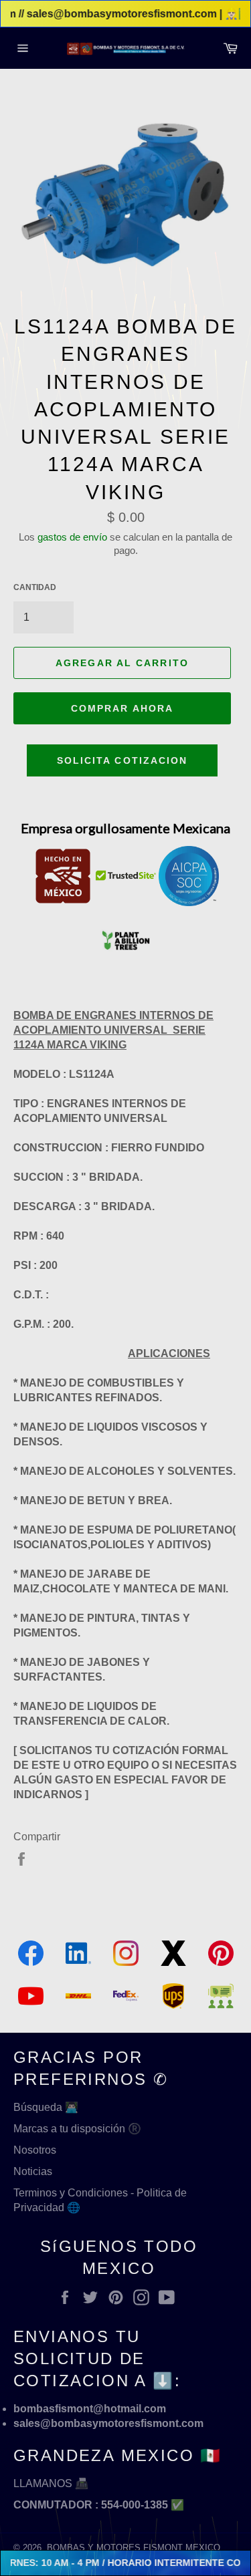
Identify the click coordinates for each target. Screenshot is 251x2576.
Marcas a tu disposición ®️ (77, 2129)
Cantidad (35, 587)
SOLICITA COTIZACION (122, 760)
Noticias (33, 2171)
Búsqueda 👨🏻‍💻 (46, 2107)
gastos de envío (72, 537)
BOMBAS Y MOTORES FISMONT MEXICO (134, 2548)
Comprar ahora (122, 708)
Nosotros (35, 2150)
